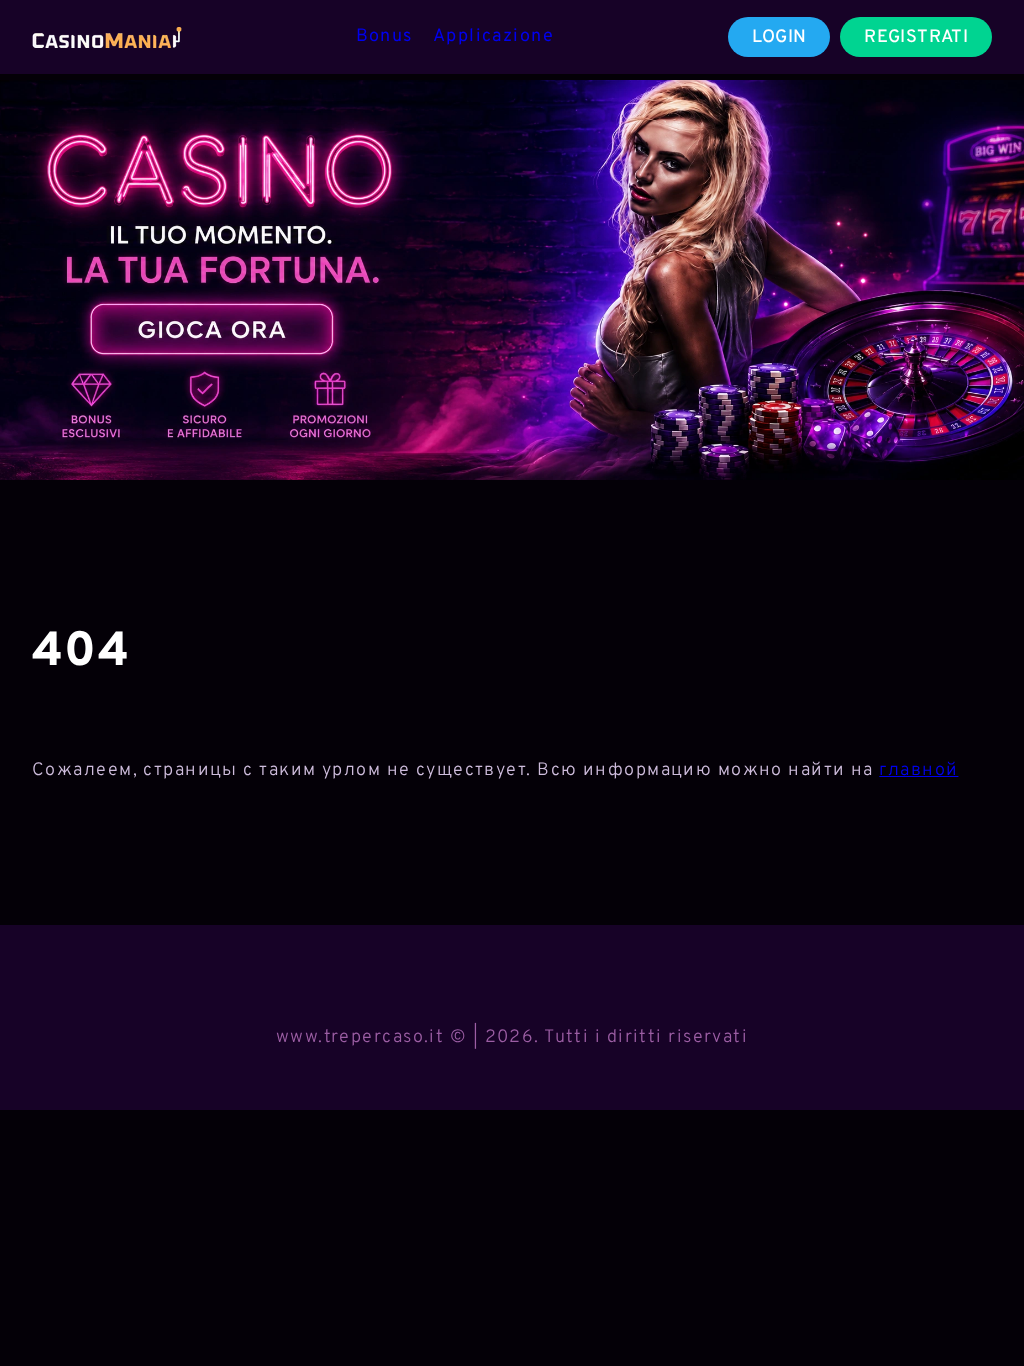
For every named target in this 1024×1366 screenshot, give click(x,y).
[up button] (973, 1299)
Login (779, 37)
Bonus (384, 36)
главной (918, 770)
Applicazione (493, 36)
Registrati (916, 37)
